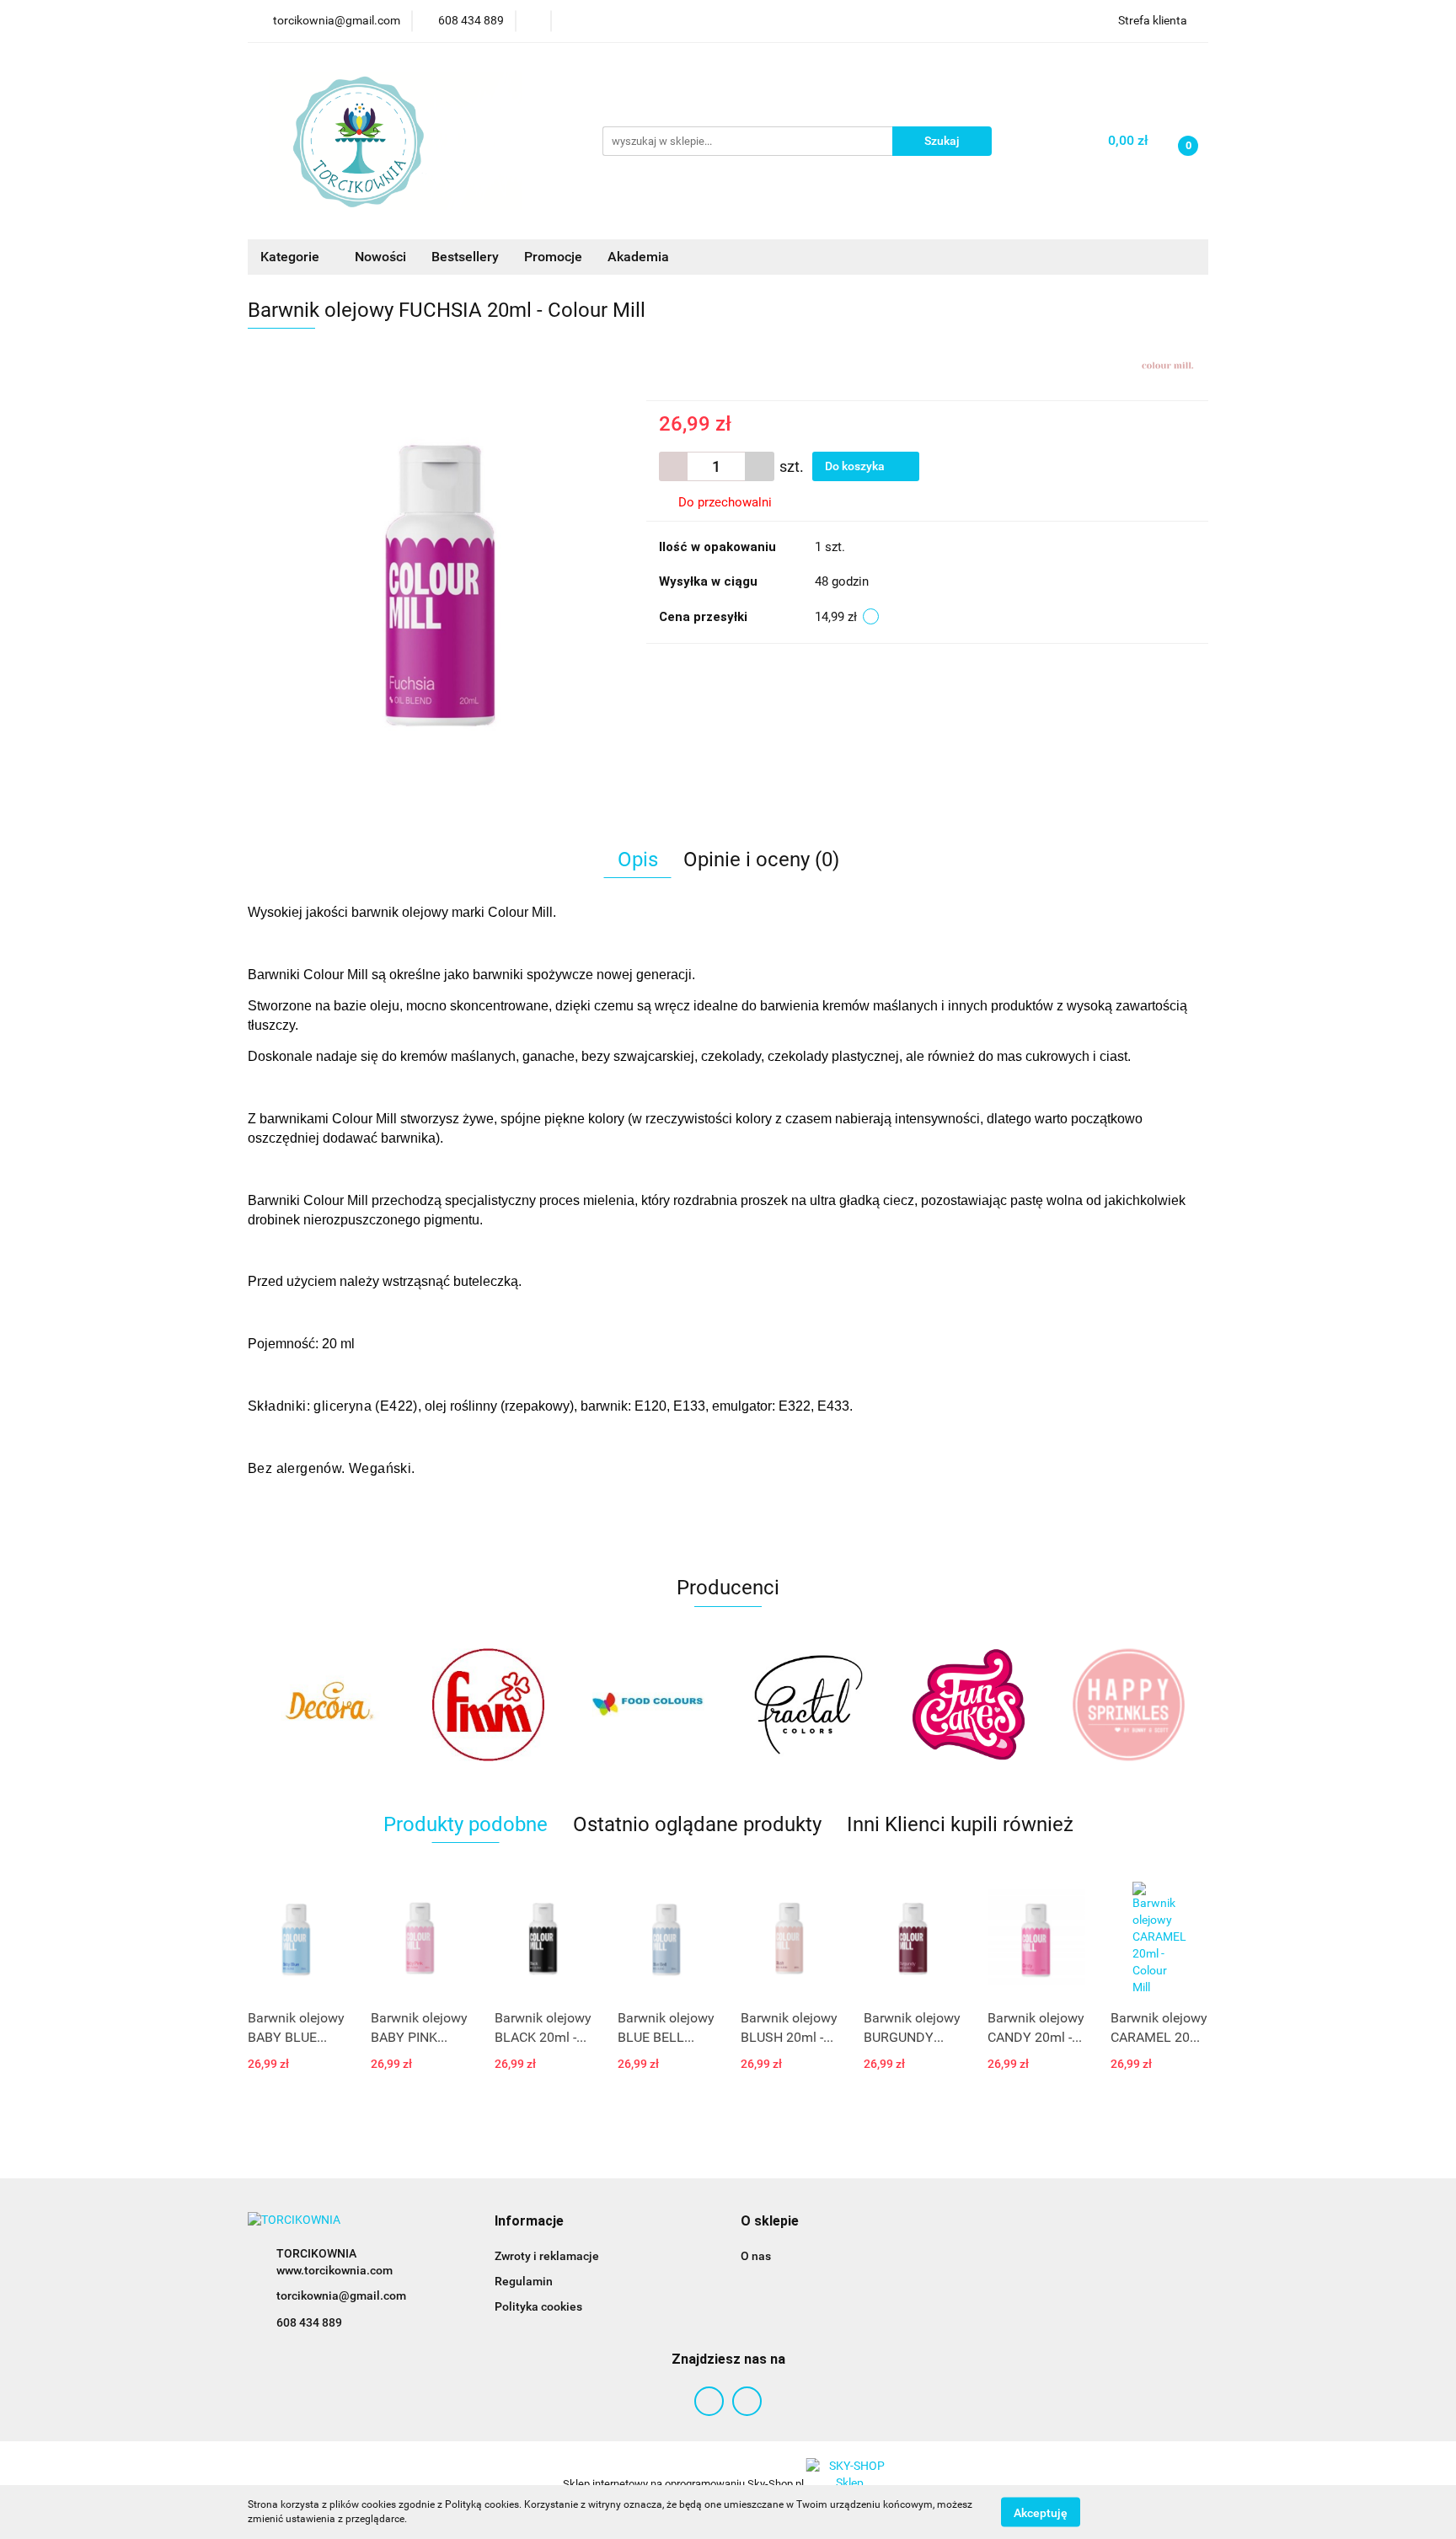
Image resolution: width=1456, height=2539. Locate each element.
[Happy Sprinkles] (968, 1705)
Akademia (638, 257)
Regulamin (524, 2281)
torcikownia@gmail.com (341, 2295)
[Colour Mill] (1167, 364)
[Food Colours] (488, 1705)
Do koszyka (856, 466)
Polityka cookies (538, 2306)
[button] (529, 2222)
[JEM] (1128, 1705)
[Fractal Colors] (648, 1705)
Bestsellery (465, 257)
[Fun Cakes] (808, 1705)
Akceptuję (1041, 2512)
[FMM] (328, 1705)
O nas (756, 2256)
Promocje (553, 257)
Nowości (380, 257)
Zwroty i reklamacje (547, 2256)
